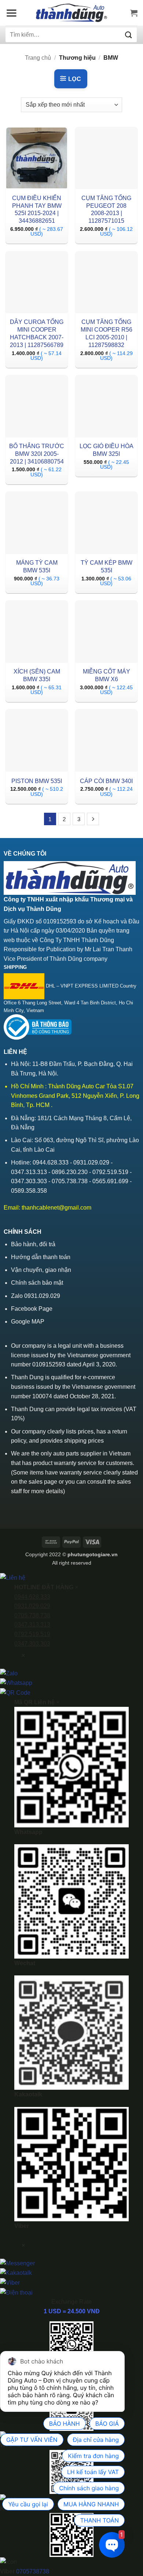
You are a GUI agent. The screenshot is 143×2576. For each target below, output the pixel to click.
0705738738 (33, 2571)
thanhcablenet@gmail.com (56, 1208)
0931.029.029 (32, 1606)
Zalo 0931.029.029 (36, 1296)
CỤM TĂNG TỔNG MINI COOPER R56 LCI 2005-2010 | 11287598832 (107, 333)
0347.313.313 (32, 1625)
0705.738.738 (32, 1615)
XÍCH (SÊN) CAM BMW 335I (37, 675)
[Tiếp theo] (93, 819)
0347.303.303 (32, 1644)
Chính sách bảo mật (37, 1283)
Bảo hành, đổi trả (33, 1244)
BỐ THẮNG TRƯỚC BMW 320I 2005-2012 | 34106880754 (37, 454)
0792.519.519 (32, 1634)
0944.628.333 (32, 1597)
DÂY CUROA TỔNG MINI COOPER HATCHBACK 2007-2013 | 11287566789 (37, 333)
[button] (11, 13)
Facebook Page (32, 1309)
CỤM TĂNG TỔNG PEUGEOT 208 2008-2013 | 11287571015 (106, 209)
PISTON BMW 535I (37, 781)
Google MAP (28, 1322)
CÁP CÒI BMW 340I (106, 781)
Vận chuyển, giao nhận (41, 1270)
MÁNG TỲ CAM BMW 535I (37, 567)
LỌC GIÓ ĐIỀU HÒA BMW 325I (107, 450)
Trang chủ (38, 58)
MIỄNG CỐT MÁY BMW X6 (107, 675)
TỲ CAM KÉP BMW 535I (107, 567)
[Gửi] (129, 35)
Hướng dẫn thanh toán (41, 1257)
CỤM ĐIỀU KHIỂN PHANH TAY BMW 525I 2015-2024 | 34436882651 (37, 209)
